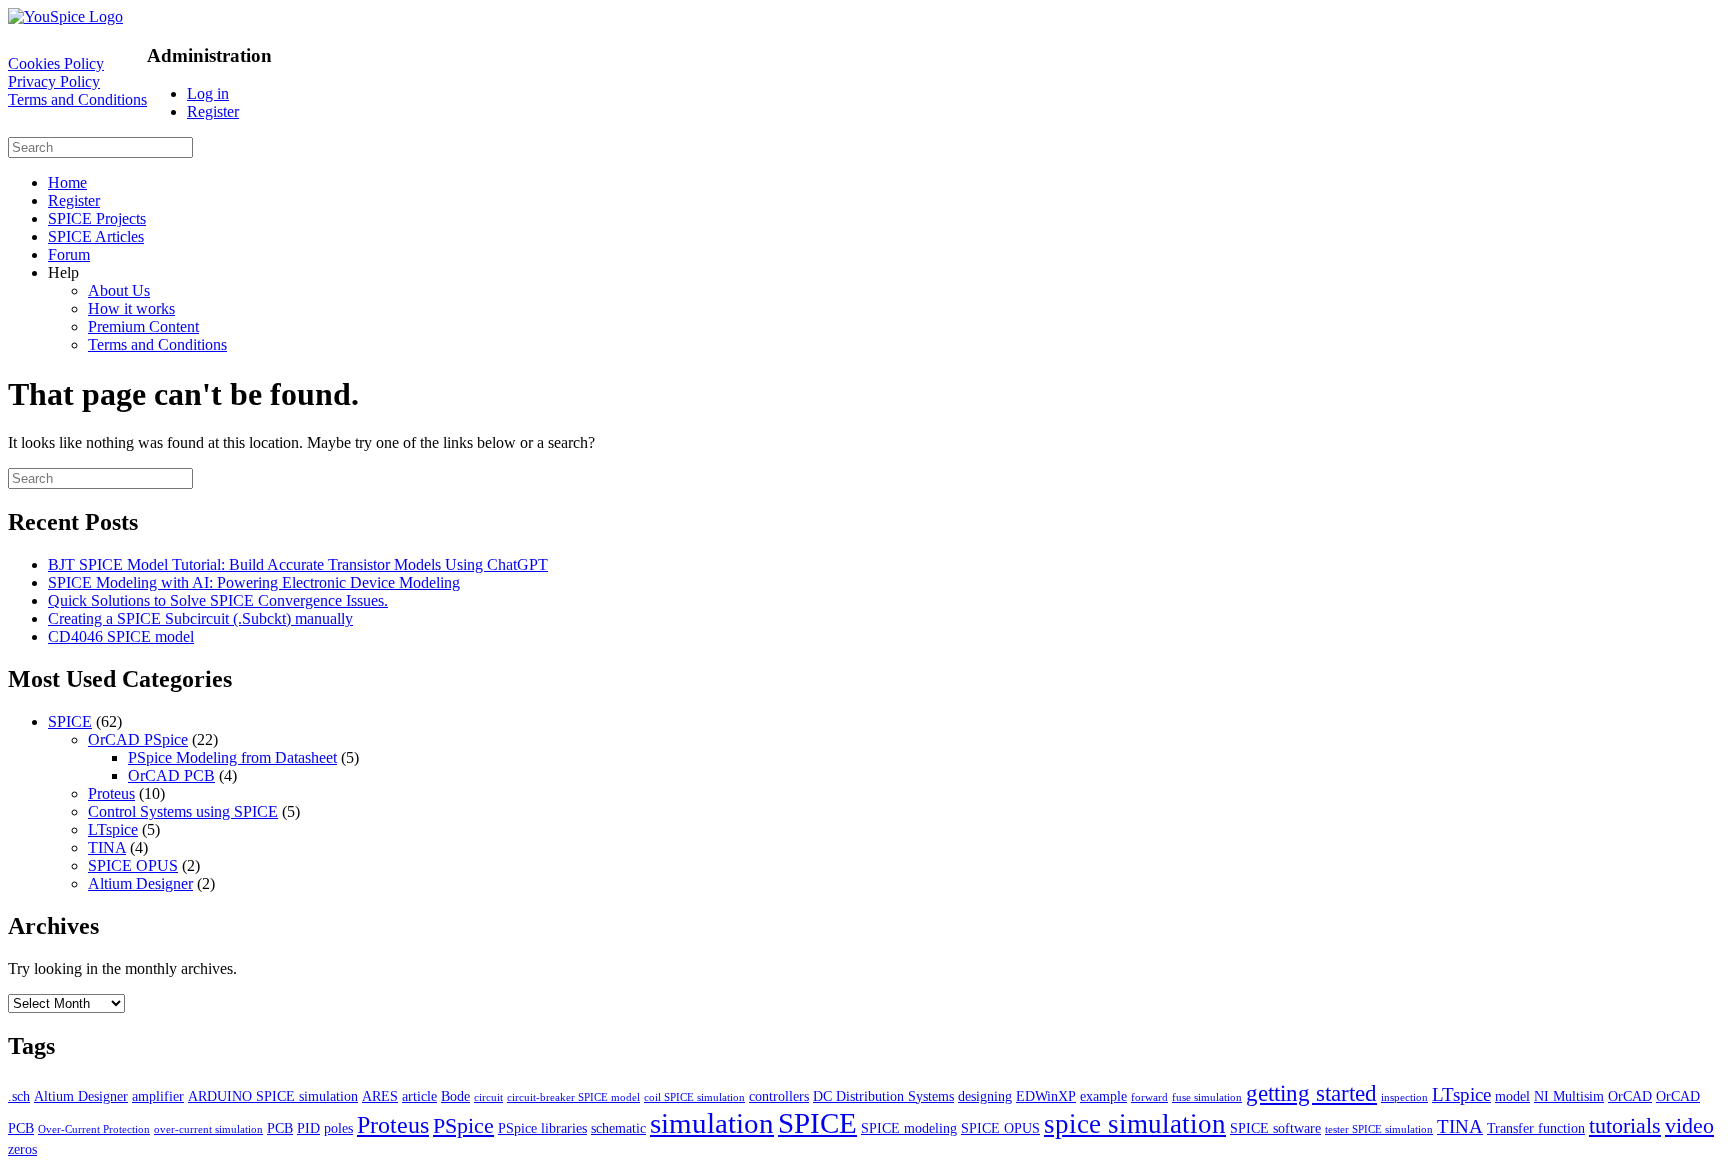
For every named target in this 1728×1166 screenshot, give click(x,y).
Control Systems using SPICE (183, 811)
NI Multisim (1569, 1096)
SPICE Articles (96, 236)
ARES (380, 1096)
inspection (1404, 1097)
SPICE (70, 721)
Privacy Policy (54, 81)
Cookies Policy (56, 63)
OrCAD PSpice (138, 739)
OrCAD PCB (171, 775)
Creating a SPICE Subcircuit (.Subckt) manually (200, 618)
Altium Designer (140, 883)
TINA (107, 847)
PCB (280, 1128)
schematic (618, 1128)
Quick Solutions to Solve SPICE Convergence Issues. (218, 600)
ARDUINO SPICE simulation (273, 1096)
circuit (488, 1097)
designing (985, 1096)
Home (67, 182)
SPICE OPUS (133, 865)
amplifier (158, 1096)
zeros (22, 1149)
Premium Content (143, 326)
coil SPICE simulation (694, 1097)
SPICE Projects (97, 218)
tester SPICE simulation (1379, 1129)
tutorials (1625, 1125)
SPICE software (1275, 1128)
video (1689, 1125)
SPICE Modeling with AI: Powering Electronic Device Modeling (254, 582)
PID (308, 1128)
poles (338, 1128)
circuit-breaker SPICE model (573, 1097)
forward (1149, 1097)
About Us (119, 290)
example (1103, 1096)
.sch (19, 1096)
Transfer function (1536, 1128)
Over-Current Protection (94, 1129)
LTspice (113, 829)
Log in (208, 93)
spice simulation (1135, 1124)
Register (213, 111)
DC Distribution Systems (883, 1096)
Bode (455, 1096)
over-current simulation (208, 1129)
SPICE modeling (909, 1128)
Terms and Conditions (77, 99)
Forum (69, 254)
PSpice (463, 1125)
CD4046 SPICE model (121, 636)
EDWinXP (1046, 1096)
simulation (712, 1123)
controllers (779, 1096)
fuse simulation (1207, 1097)
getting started (1311, 1093)
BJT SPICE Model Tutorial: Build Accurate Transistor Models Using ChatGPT (298, 564)
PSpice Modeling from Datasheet (232, 757)
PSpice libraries (542, 1128)
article (419, 1096)
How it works (131, 308)
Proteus (111, 793)
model (1512, 1096)
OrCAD (1630, 1096)
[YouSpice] (65, 16)
